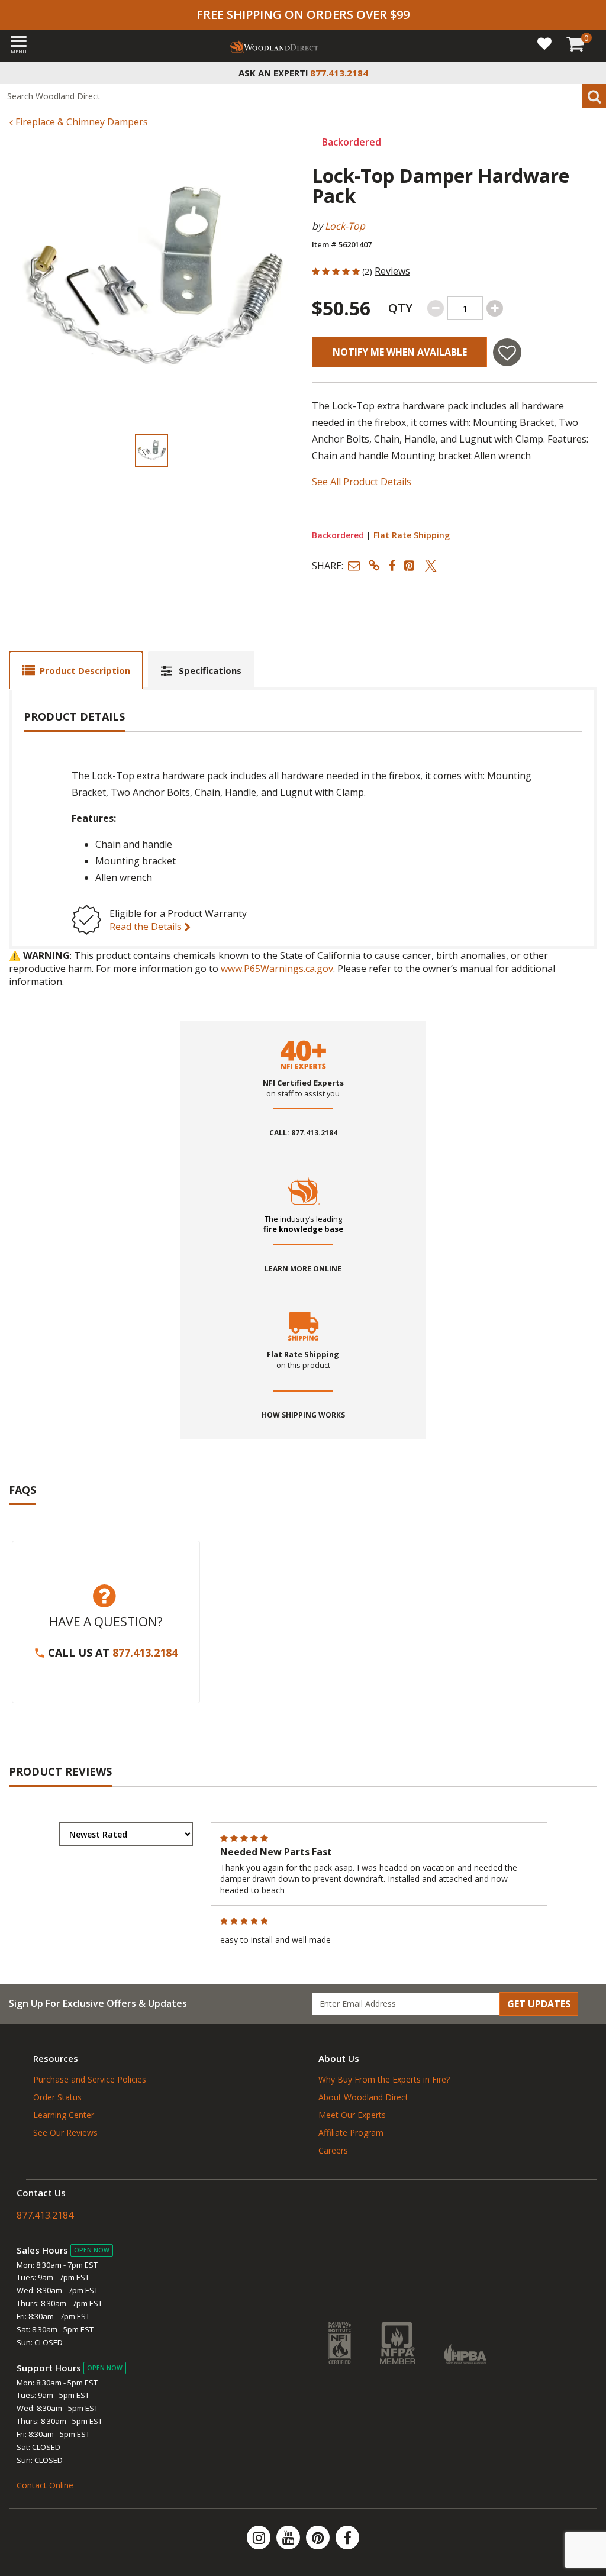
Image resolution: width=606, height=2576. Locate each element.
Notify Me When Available (400, 352)
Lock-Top (345, 226)
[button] (354, 565)
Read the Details (147, 927)
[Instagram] (260, 2538)
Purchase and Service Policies (90, 2079)
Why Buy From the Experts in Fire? (384, 2079)
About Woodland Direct (363, 2097)
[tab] (76, 670)
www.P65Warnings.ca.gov (277, 969)
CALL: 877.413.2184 (303, 1133)
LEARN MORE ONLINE (303, 1269)
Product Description (85, 670)
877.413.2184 (145, 1652)
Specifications (210, 670)
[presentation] (151, 450)
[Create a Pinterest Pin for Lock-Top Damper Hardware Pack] (410, 565)
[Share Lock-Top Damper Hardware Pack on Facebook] (392, 565)
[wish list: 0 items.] (544, 43)
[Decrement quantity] (436, 308)
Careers (333, 2150)
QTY (400, 308)
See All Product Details (362, 482)
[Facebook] (347, 2538)
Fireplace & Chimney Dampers (80, 122)
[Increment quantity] (495, 308)
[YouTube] (289, 2538)
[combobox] (303, 96)
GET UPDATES (539, 2004)
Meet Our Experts (352, 2115)
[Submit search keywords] (594, 96)
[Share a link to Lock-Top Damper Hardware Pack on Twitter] (431, 565)
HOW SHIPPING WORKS (303, 1415)
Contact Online (45, 2485)
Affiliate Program (351, 2133)
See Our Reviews (65, 2133)
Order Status (57, 2097)
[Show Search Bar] (591, 73)
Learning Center (64, 2115)
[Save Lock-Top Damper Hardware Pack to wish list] (507, 352)
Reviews (392, 271)
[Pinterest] (319, 2538)
